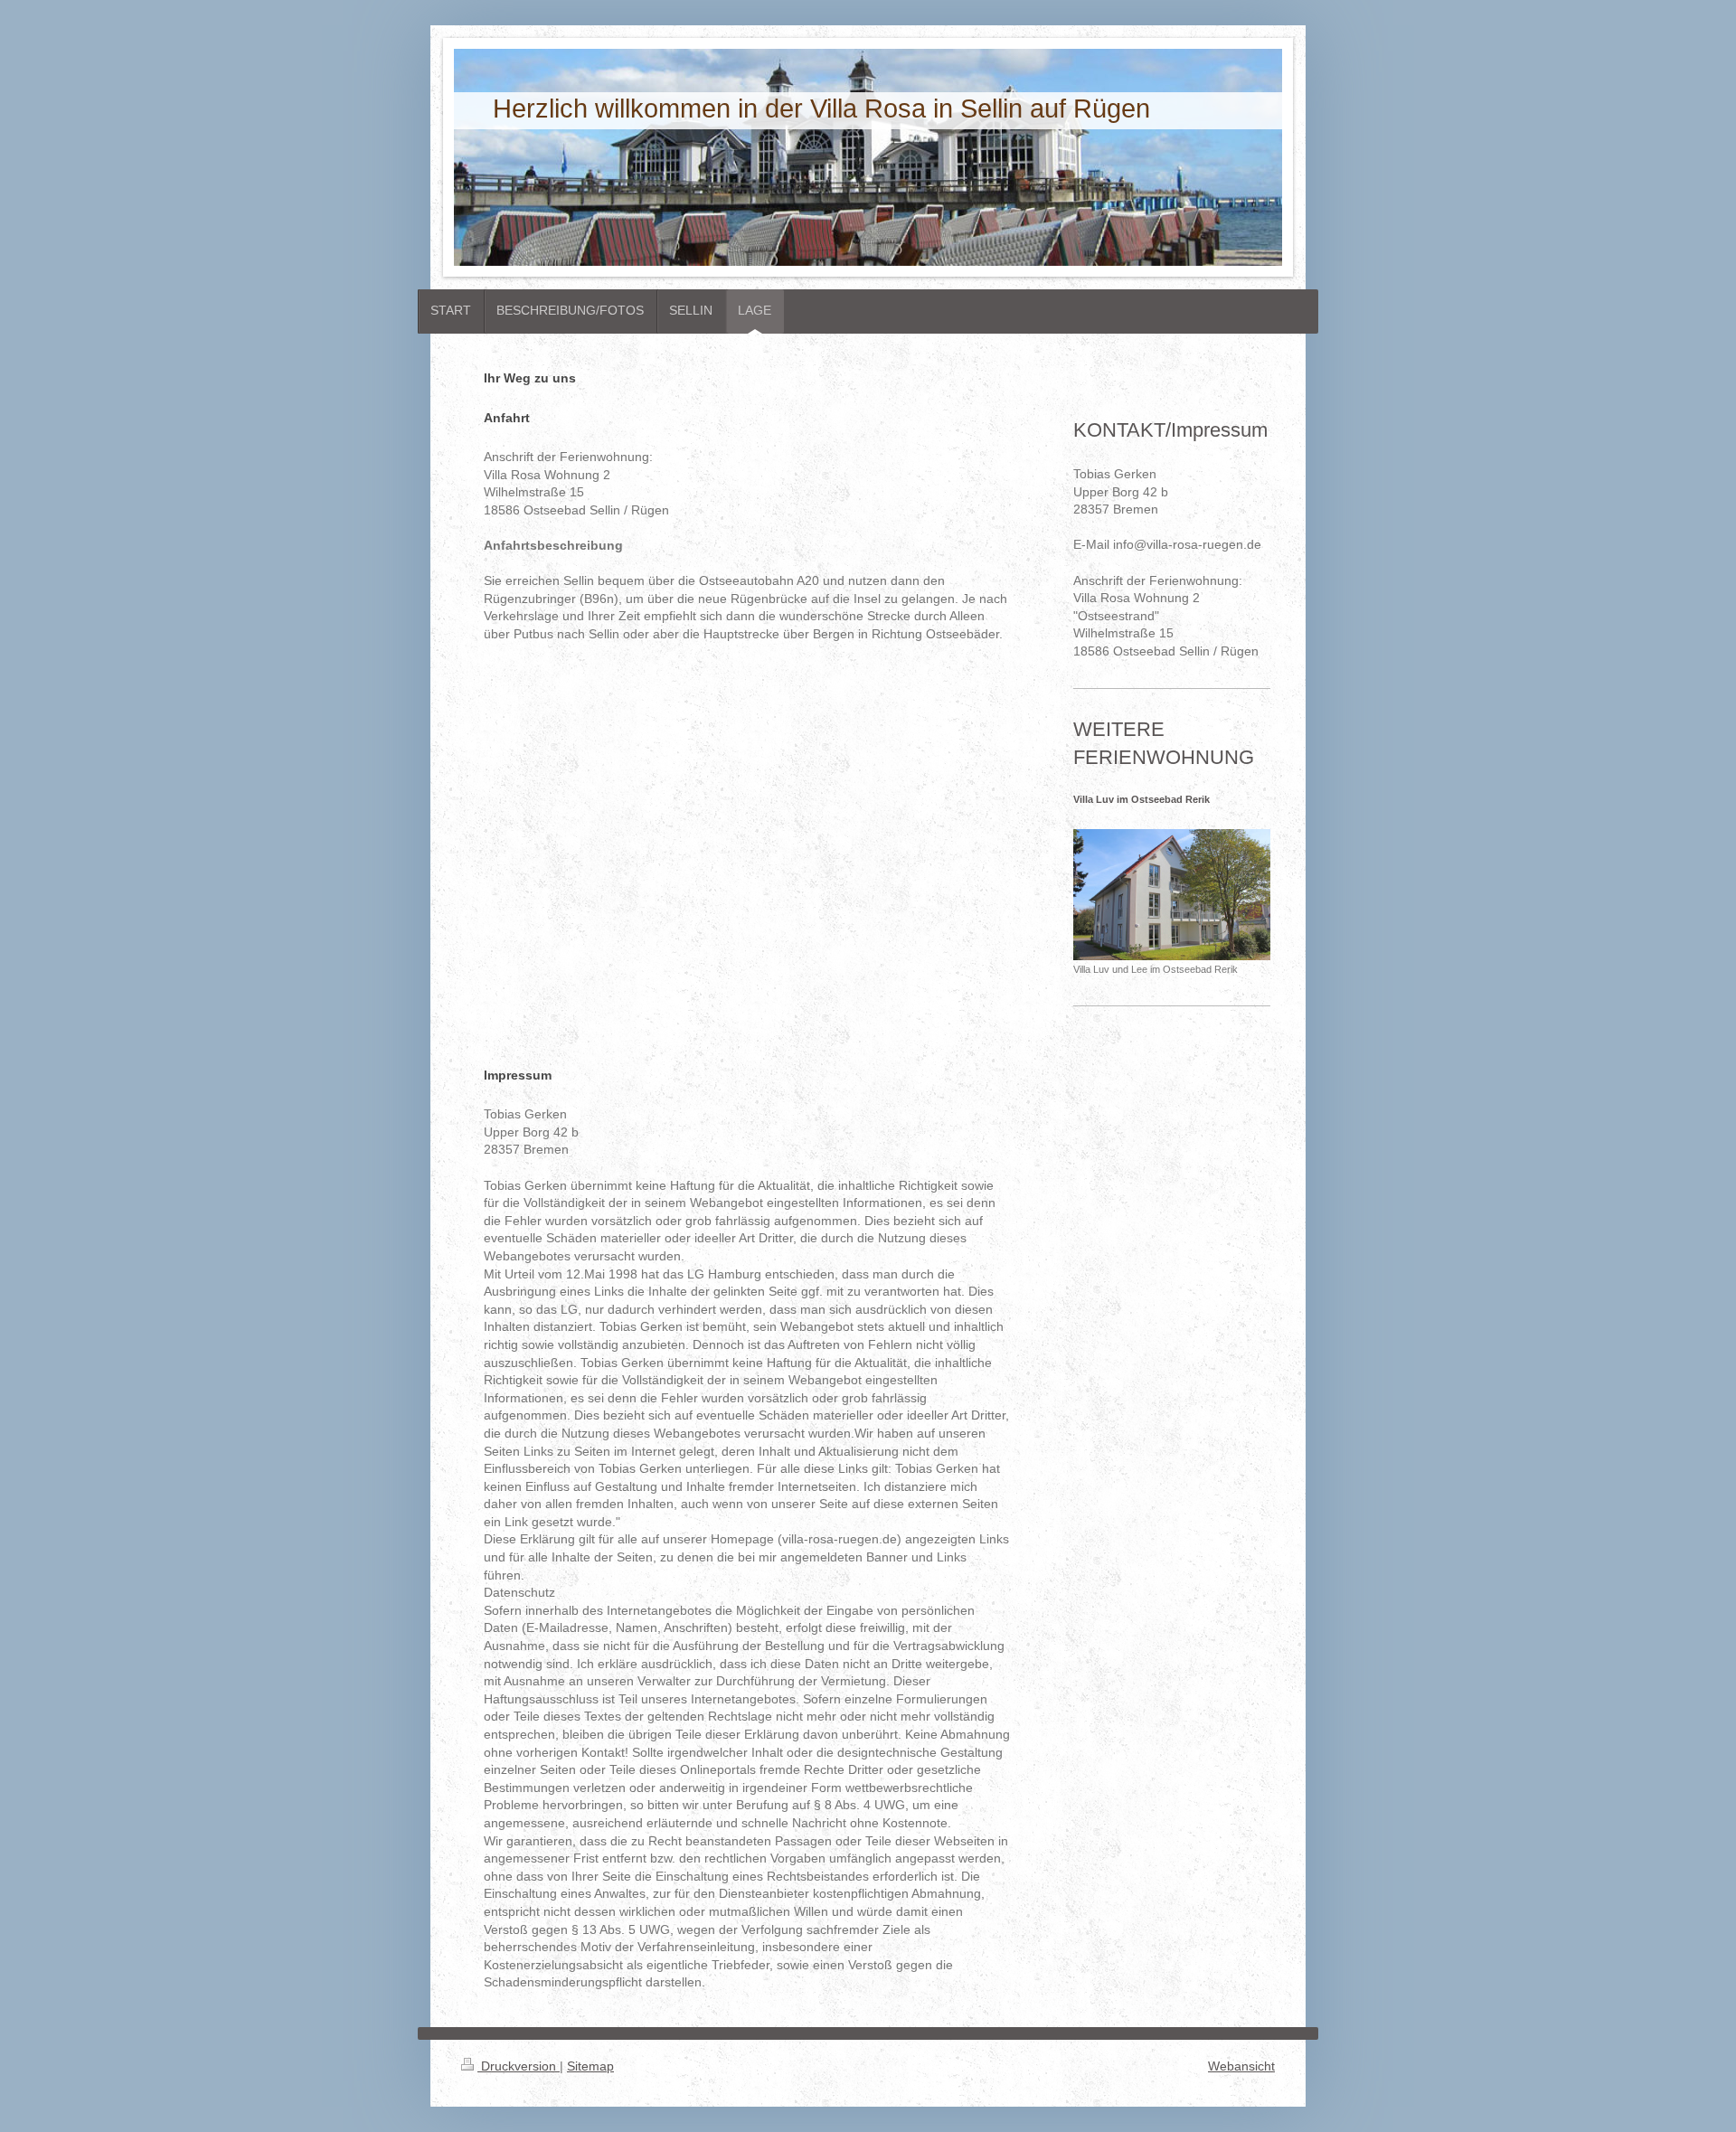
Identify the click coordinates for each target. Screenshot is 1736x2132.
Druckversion (519, 2066)
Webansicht (1241, 2066)
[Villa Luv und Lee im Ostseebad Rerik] (1172, 895)
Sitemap (590, 2066)
